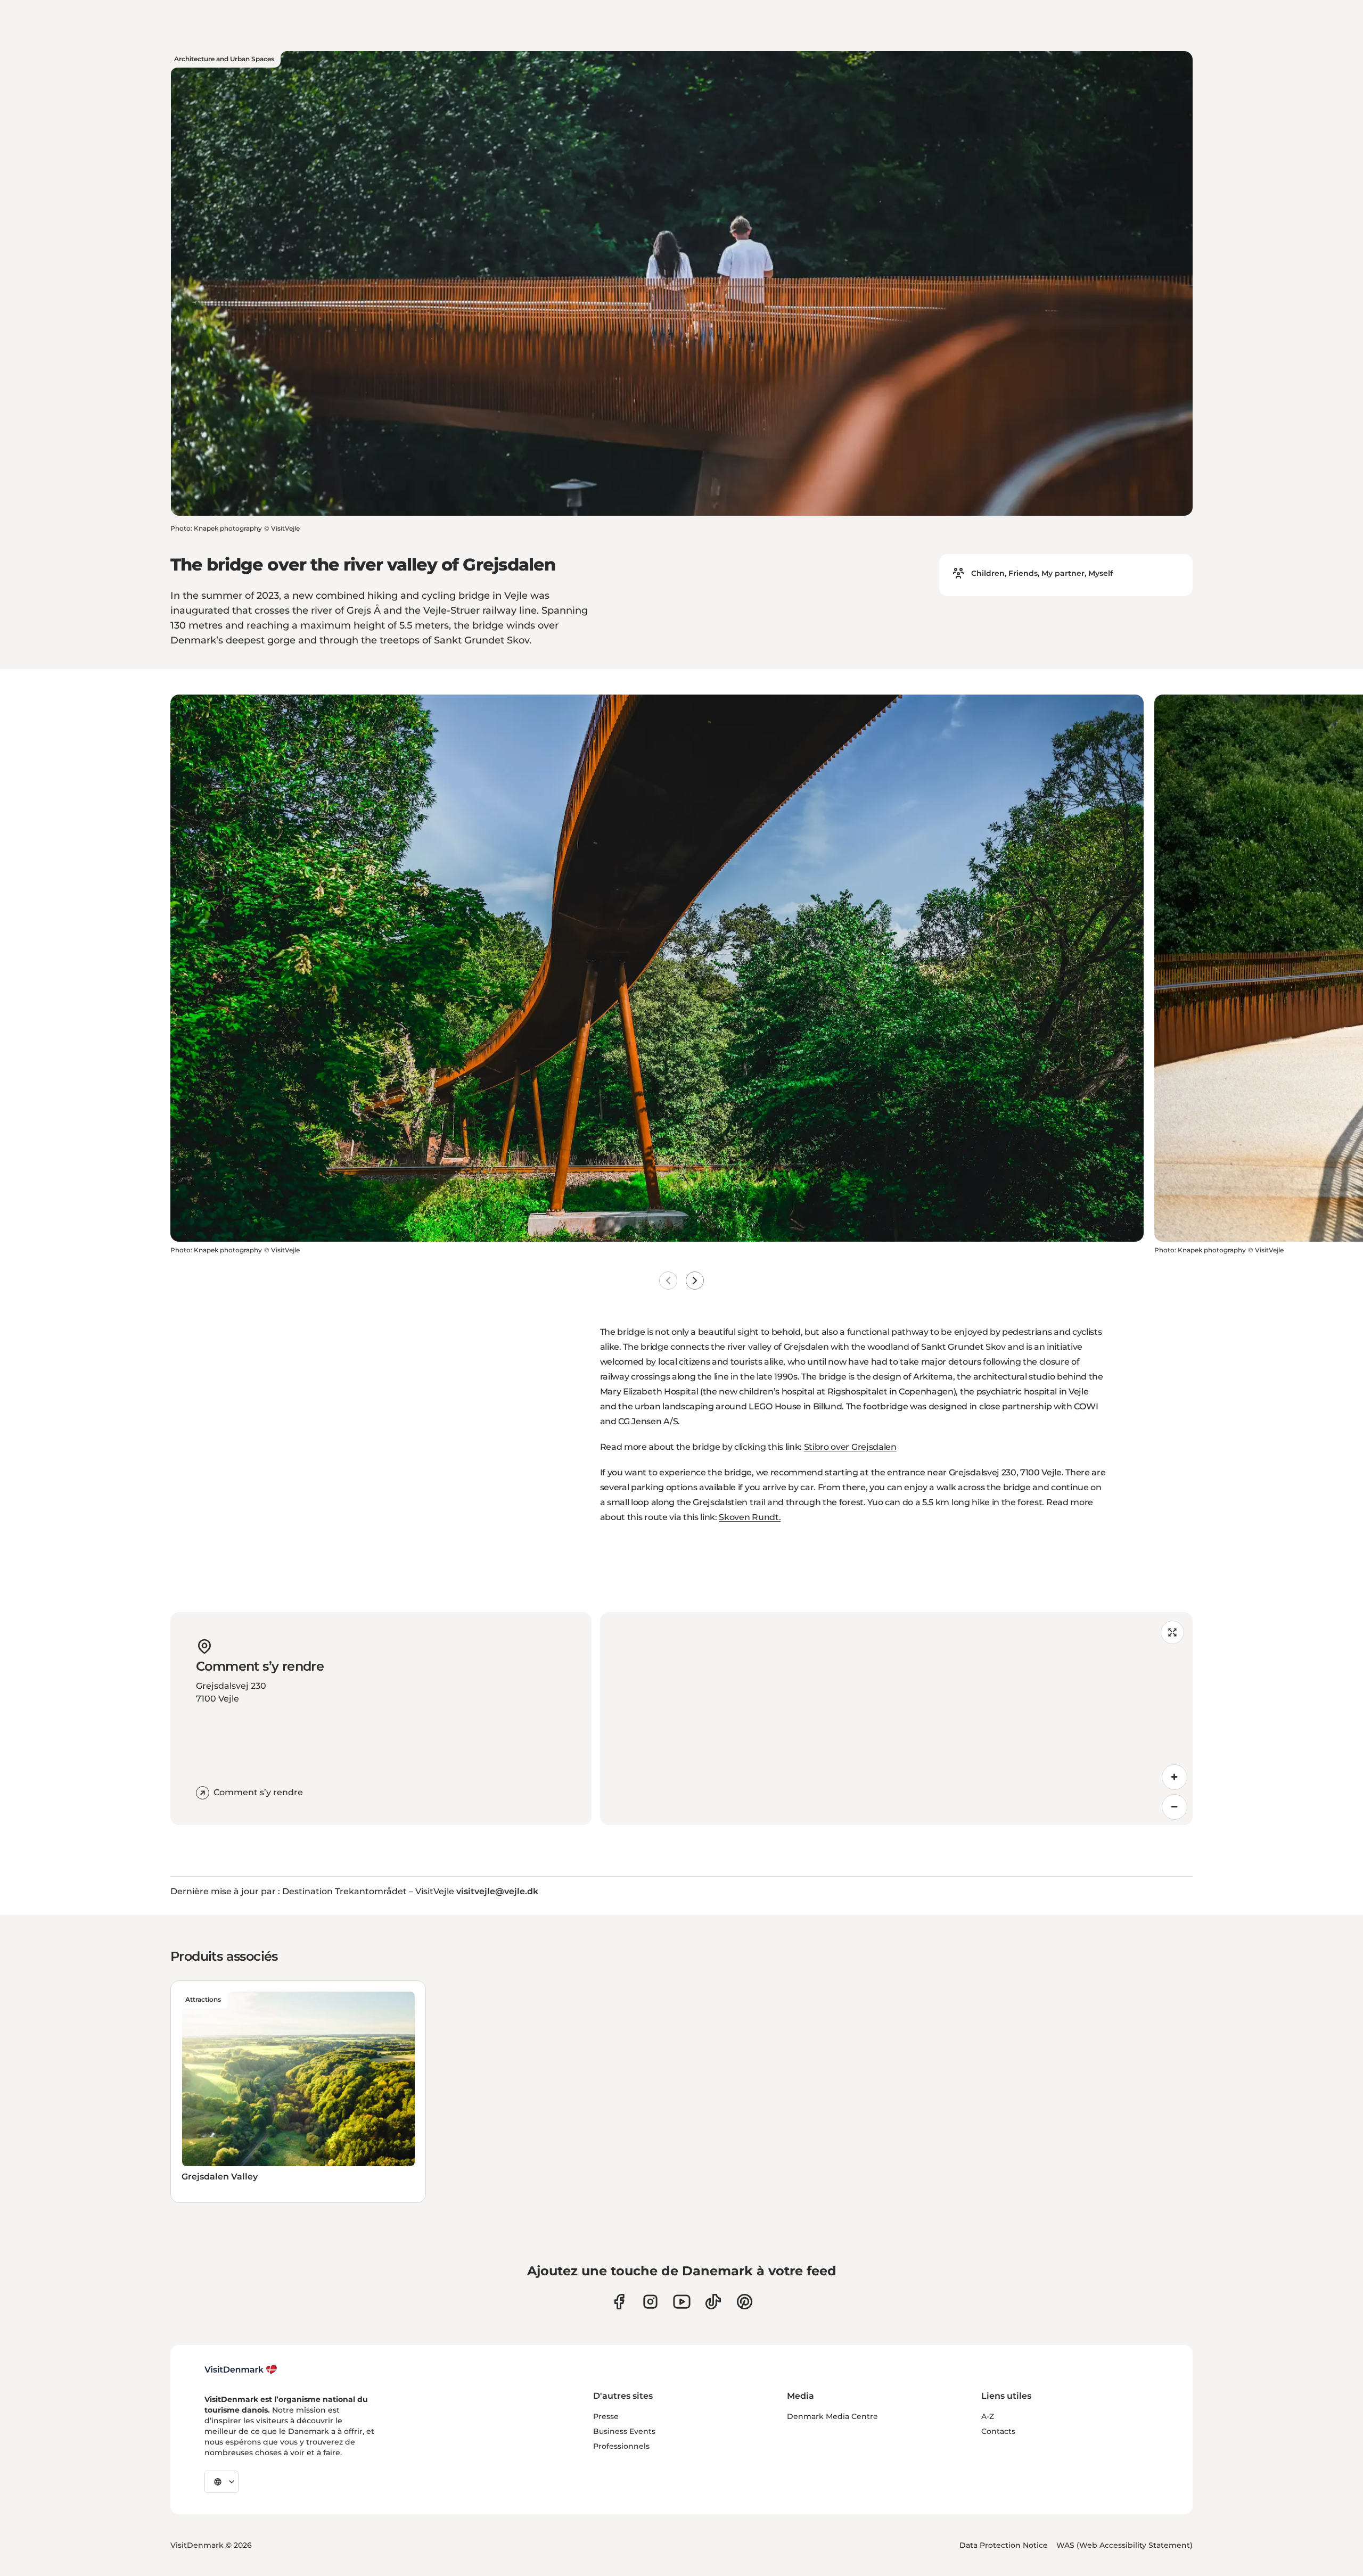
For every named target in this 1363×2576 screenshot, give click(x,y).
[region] (896, 1719)
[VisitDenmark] (241, 2369)
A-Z (988, 2416)
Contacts (998, 2431)
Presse (606, 2416)
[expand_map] (1172, 1632)
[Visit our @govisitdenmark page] (713, 2302)
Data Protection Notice (1004, 2545)
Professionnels (621, 2446)
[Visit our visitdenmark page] (682, 2302)
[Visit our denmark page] (619, 2302)
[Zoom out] (1175, 1807)
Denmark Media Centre (832, 2416)
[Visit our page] (650, 2302)
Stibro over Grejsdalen (850, 1447)
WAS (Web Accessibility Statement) (1124, 2545)
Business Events (624, 2431)
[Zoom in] (1175, 1777)
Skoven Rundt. (750, 1517)
